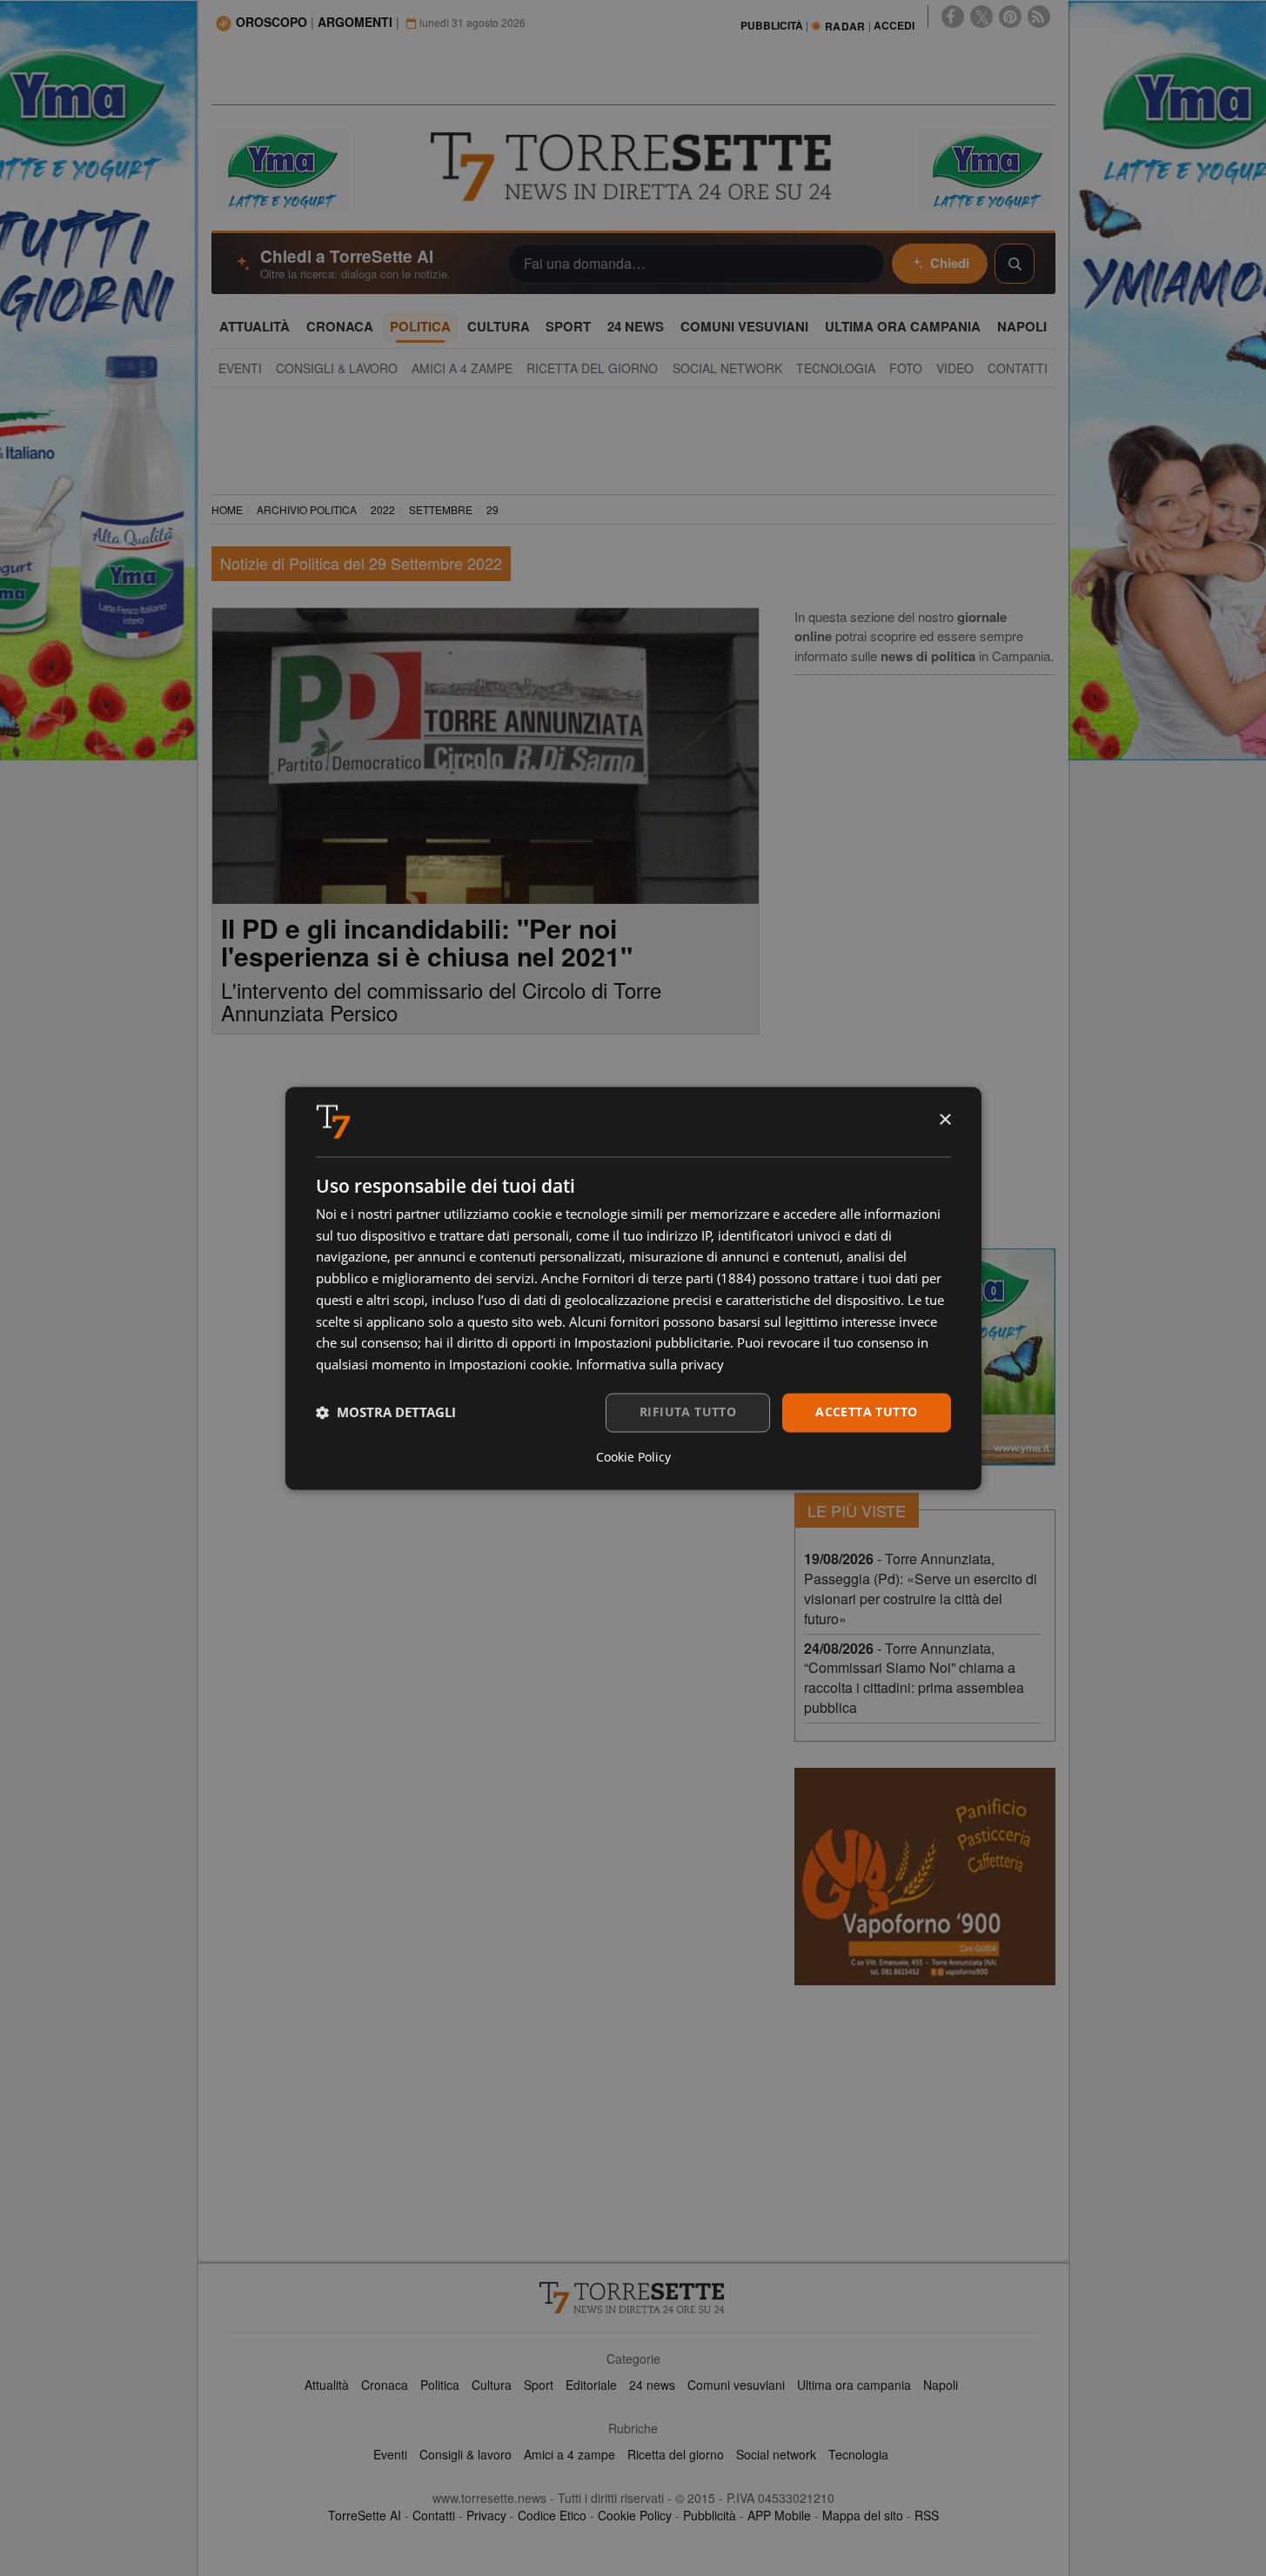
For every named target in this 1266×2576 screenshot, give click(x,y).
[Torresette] (633, 167)
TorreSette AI (365, 2515)
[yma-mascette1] (986, 169)
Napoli (941, 2385)
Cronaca (385, 2385)
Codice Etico (552, 2515)
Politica (440, 2385)
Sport (539, 2385)
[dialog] (633, 1288)
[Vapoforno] (925, 1877)
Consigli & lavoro (466, 2454)
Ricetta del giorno (676, 2454)
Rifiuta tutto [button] (688, 1412)
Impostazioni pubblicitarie (652, 1343)
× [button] (944, 1120)
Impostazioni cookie (509, 1365)
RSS (927, 2515)
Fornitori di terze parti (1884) (669, 1279)
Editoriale (591, 2385)
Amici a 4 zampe (569, 2454)
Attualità (327, 2385)
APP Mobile (779, 2515)
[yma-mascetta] (281, 169)
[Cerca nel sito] (1015, 264)
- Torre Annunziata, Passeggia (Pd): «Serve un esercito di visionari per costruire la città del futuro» (921, 1589)
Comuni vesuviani (736, 2385)
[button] (386, 1413)
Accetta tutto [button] (866, 1412)
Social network (776, 2454)
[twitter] (981, 17)
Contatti (434, 2515)
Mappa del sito (863, 2515)
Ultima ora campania (854, 2385)
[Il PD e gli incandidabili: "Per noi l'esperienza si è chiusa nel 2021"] (486, 756)
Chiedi (950, 263)
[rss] (1039, 17)
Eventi (390, 2454)
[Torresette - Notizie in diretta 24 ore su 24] (633, 2298)
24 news (652, 2385)
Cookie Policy (635, 2515)
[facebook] (953, 17)
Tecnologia (858, 2454)
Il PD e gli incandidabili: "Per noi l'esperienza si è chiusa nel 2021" (427, 942)
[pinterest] (1010, 17)
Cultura (492, 2385)
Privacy (486, 2515)
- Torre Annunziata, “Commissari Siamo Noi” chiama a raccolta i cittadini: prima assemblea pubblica (914, 1678)
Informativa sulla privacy (650, 1365)
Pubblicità (710, 2515)
